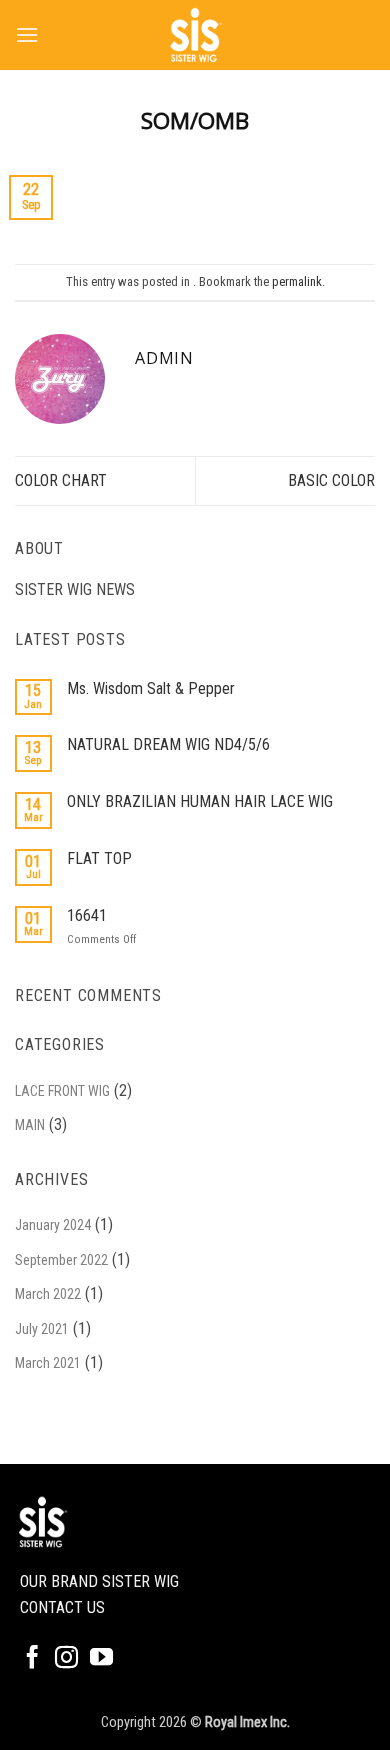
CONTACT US (62, 1607)
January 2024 (53, 1225)
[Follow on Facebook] (32, 1659)
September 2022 (61, 1260)
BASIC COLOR (331, 480)
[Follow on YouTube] (101, 1659)
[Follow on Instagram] (66, 1659)
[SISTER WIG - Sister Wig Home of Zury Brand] (195, 35)
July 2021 (42, 1329)
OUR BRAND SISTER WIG (99, 1581)
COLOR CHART (61, 480)
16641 (87, 915)
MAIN (30, 1125)
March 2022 (48, 1294)
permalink (297, 281)
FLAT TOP (99, 858)
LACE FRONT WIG (62, 1091)
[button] (27, 34)
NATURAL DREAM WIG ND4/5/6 (168, 744)
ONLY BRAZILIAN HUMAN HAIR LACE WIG (200, 801)
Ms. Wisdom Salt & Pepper (151, 688)
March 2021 (48, 1363)
